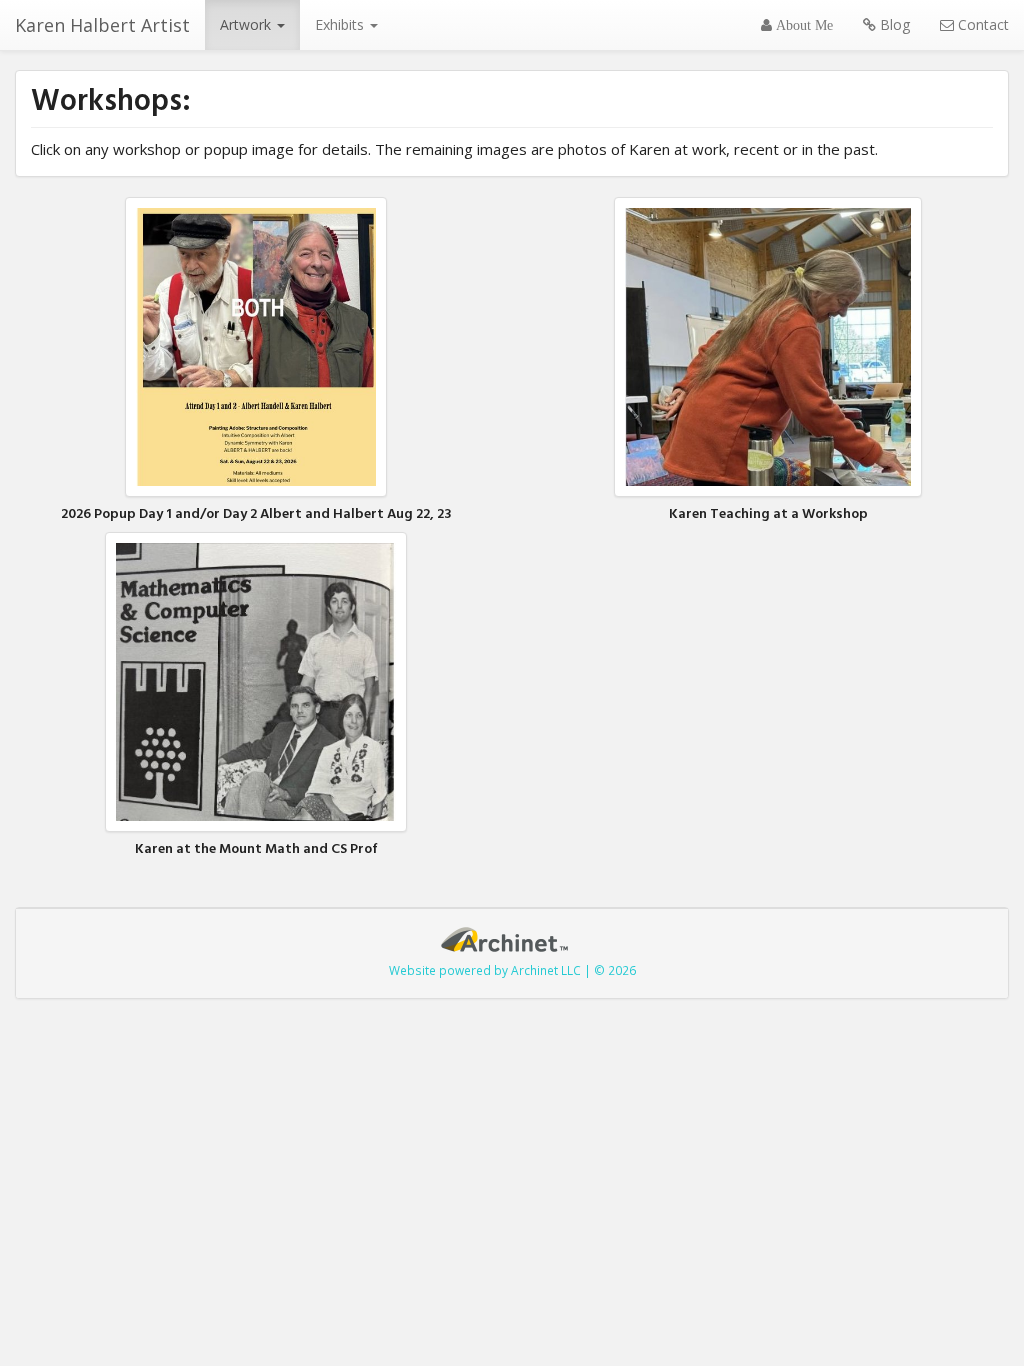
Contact (981, 24)
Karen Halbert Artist (102, 25)
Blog (893, 24)
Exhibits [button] (341, 24)
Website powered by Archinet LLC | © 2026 (512, 970)
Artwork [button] (247, 24)
